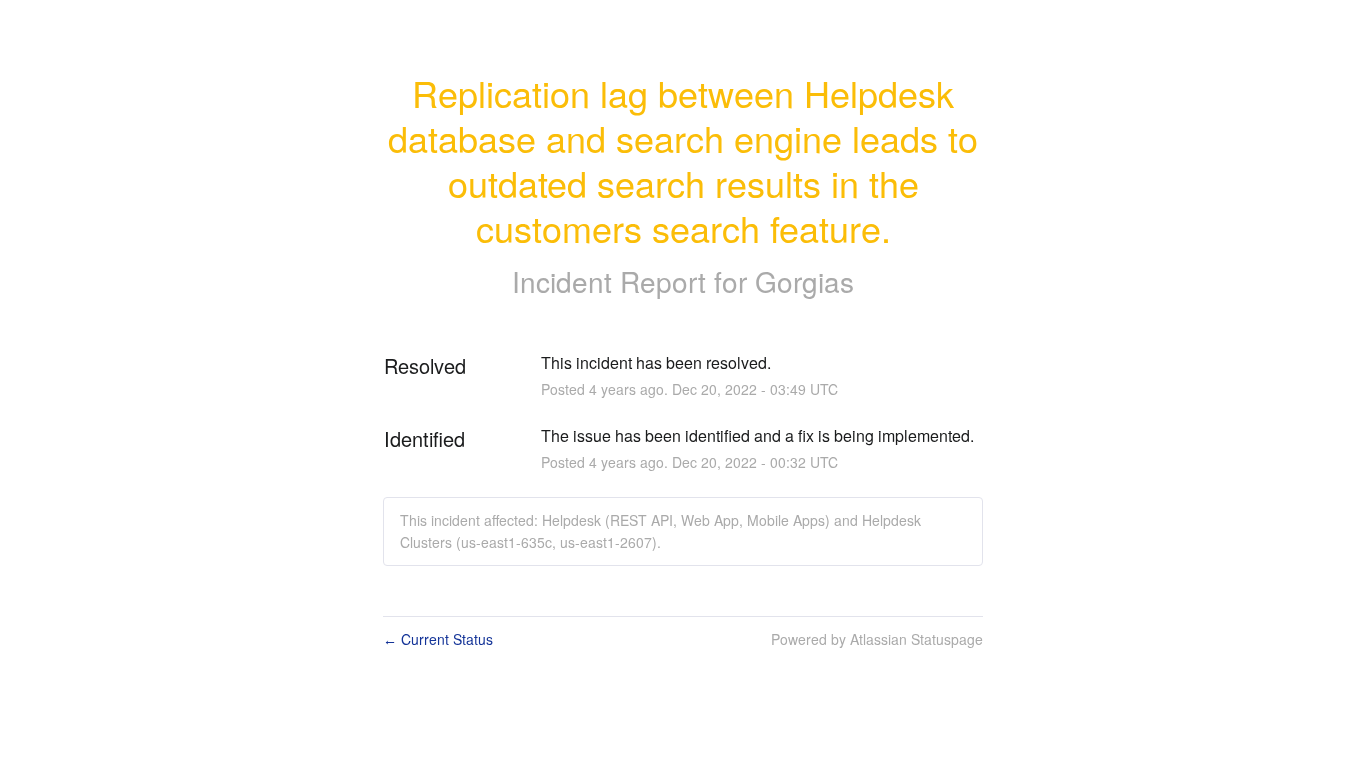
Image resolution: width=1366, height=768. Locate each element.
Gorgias (804, 281)
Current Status (438, 639)
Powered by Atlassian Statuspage (877, 639)
